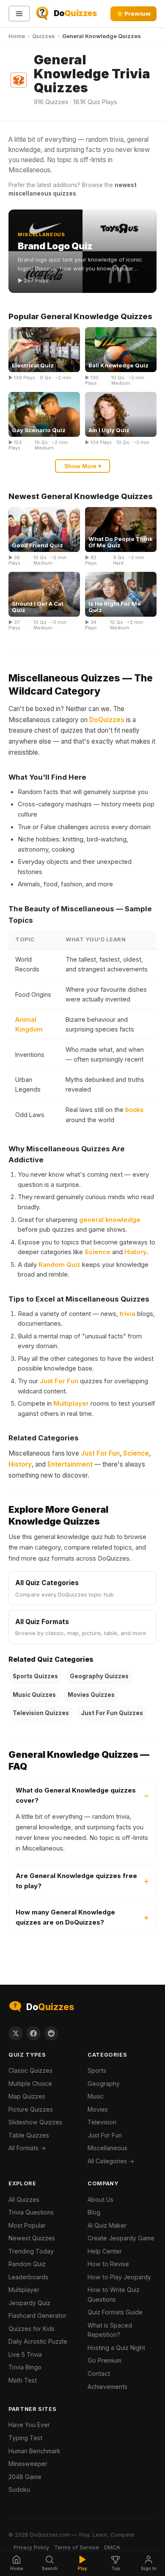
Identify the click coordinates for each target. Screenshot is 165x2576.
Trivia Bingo (25, 2367)
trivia (128, 1314)
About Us (100, 2200)
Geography (104, 2084)
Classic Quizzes (30, 2070)
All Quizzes (24, 2200)
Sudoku (19, 2489)
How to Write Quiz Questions (114, 2295)
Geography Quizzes (99, 1676)
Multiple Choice (30, 2084)
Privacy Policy (31, 2547)
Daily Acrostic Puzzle (38, 2341)
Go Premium (104, 2360)
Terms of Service (77, 2547)
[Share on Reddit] (51, 2033)
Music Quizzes (34, 1695)
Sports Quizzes (35, 1676)
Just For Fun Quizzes (112, 1713)
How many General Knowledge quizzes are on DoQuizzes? (65, 1917)
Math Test (23, 2380)
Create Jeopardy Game (121, 2238)
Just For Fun (59, 1381)
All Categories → (111, 2161)
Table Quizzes (29, 2135)
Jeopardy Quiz (29, 2303)
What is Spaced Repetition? (110, 2330)
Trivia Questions (31, 2212)
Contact (99, 2373)
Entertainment (70, 1464)
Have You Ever (29, 2425)
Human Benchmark (34, 2451)
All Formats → (27, 2148)
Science (98, 1252)
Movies (98, 2109)
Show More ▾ (83, 466)
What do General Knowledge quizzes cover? (76, 1795)
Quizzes (44, 36)
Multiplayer (71, 1404)
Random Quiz (59, 1265)
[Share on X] (16, 2033)
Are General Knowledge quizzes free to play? (76, 1881)
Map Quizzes (27, 2096)
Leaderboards (28, 2277)
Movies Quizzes (91, 1695)
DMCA (112, 2547)
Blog (94, 2212)
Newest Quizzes (32, 2238)
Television (102, 2122)
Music (96, 2096)
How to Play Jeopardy (119, 2277)
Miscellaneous (107, 2148)
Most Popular (27, 2225)
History (136, 1252)
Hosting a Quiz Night (116, 2348)
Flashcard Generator (37, 2315)
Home (17, 36)
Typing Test (25, 2438)
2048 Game (25, 2477)
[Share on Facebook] (33, 2033)
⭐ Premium (133, 14)
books (134, 1110)
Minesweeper (28, 2464)
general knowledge (110, 1220)
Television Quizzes (41, 1713)
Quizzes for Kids (32, 2329)
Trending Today (31, 2251)
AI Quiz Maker (107, 2225)
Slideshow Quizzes (35, 2122)
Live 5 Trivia (25, 2354)
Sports (97, 2070)
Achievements (107, 2387)
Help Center (105, 2251)
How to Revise (108, 2264)
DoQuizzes (107, 720)
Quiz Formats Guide (115, 2312)
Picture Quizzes (31, 2109)
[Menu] (19, 14)
